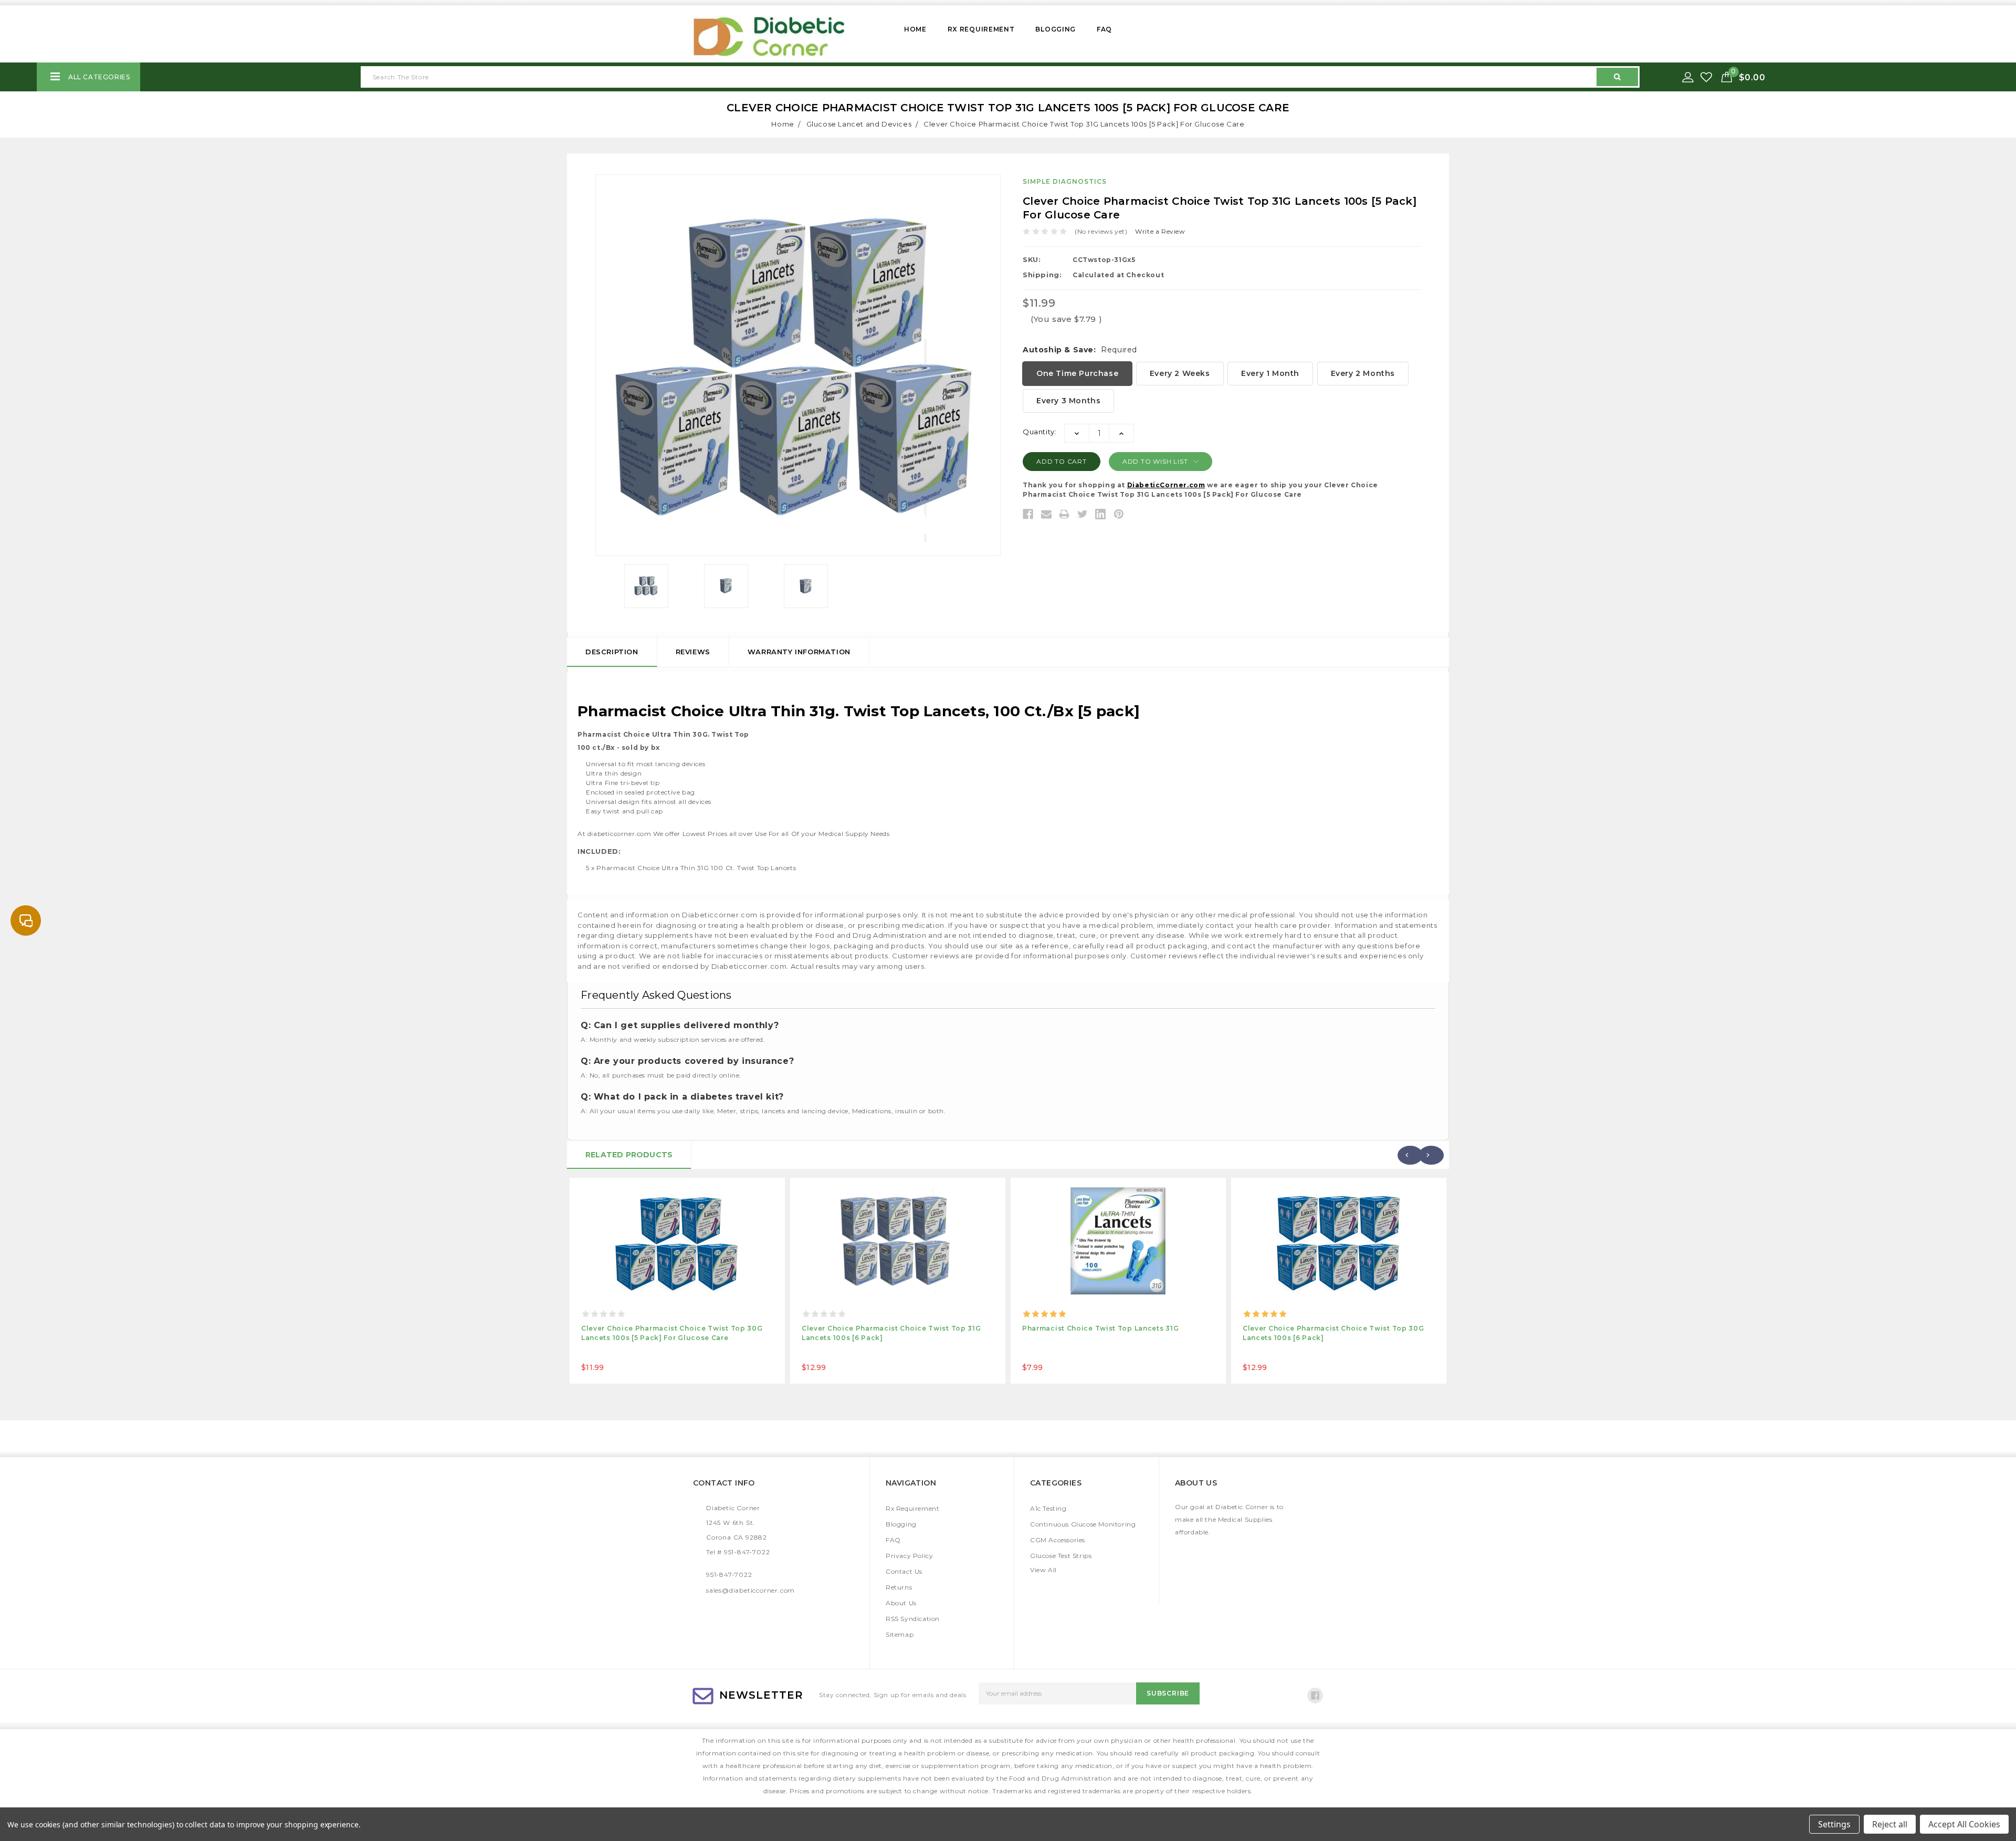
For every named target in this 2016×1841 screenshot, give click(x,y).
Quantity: (1039, 432)
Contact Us (904, 1571)
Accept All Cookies (1964, 1824)
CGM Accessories (1058, 1540)
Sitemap (900, 1634)
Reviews (693, 652)
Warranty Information (799, 652)
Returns (899, 1587)
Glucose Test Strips (1061, 1556)
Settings (1834, 1824)
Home (915, 29)
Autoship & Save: (1080, 350)
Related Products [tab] (629, 1155)
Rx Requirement (981, 29)
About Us (901, 1603)
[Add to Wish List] (1707, 77)
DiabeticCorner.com (1166, 485)
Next (1431, 1155)
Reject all (1890, 1824)
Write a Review (1160, 231)
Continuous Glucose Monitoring (1083, 1524)
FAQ (1104, 29)
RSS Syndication (913, 1619)
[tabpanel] (677, 1281)
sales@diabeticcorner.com (750, 1590)
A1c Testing (1048, 1508)
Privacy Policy (909, 1556)
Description (612, 652)
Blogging (1056, 29)
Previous (1410, 1155)
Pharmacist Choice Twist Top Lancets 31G (1100, 1328)
